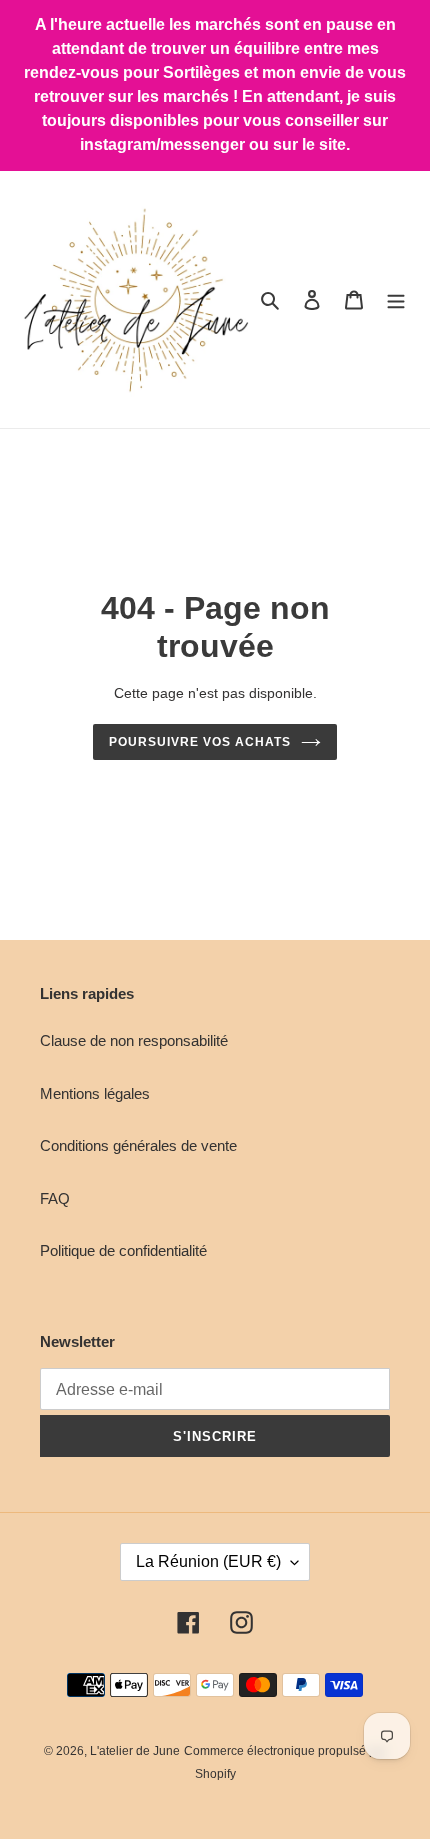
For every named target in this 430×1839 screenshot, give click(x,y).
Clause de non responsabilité (134, 1040)
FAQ (55, 1198)
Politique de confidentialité (123, 1250)
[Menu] (396, 299)
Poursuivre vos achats (199, 742)
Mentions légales (95, 1093)
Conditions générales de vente (138, 1145)
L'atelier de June (135, 1751)
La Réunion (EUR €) (208, 1561)
